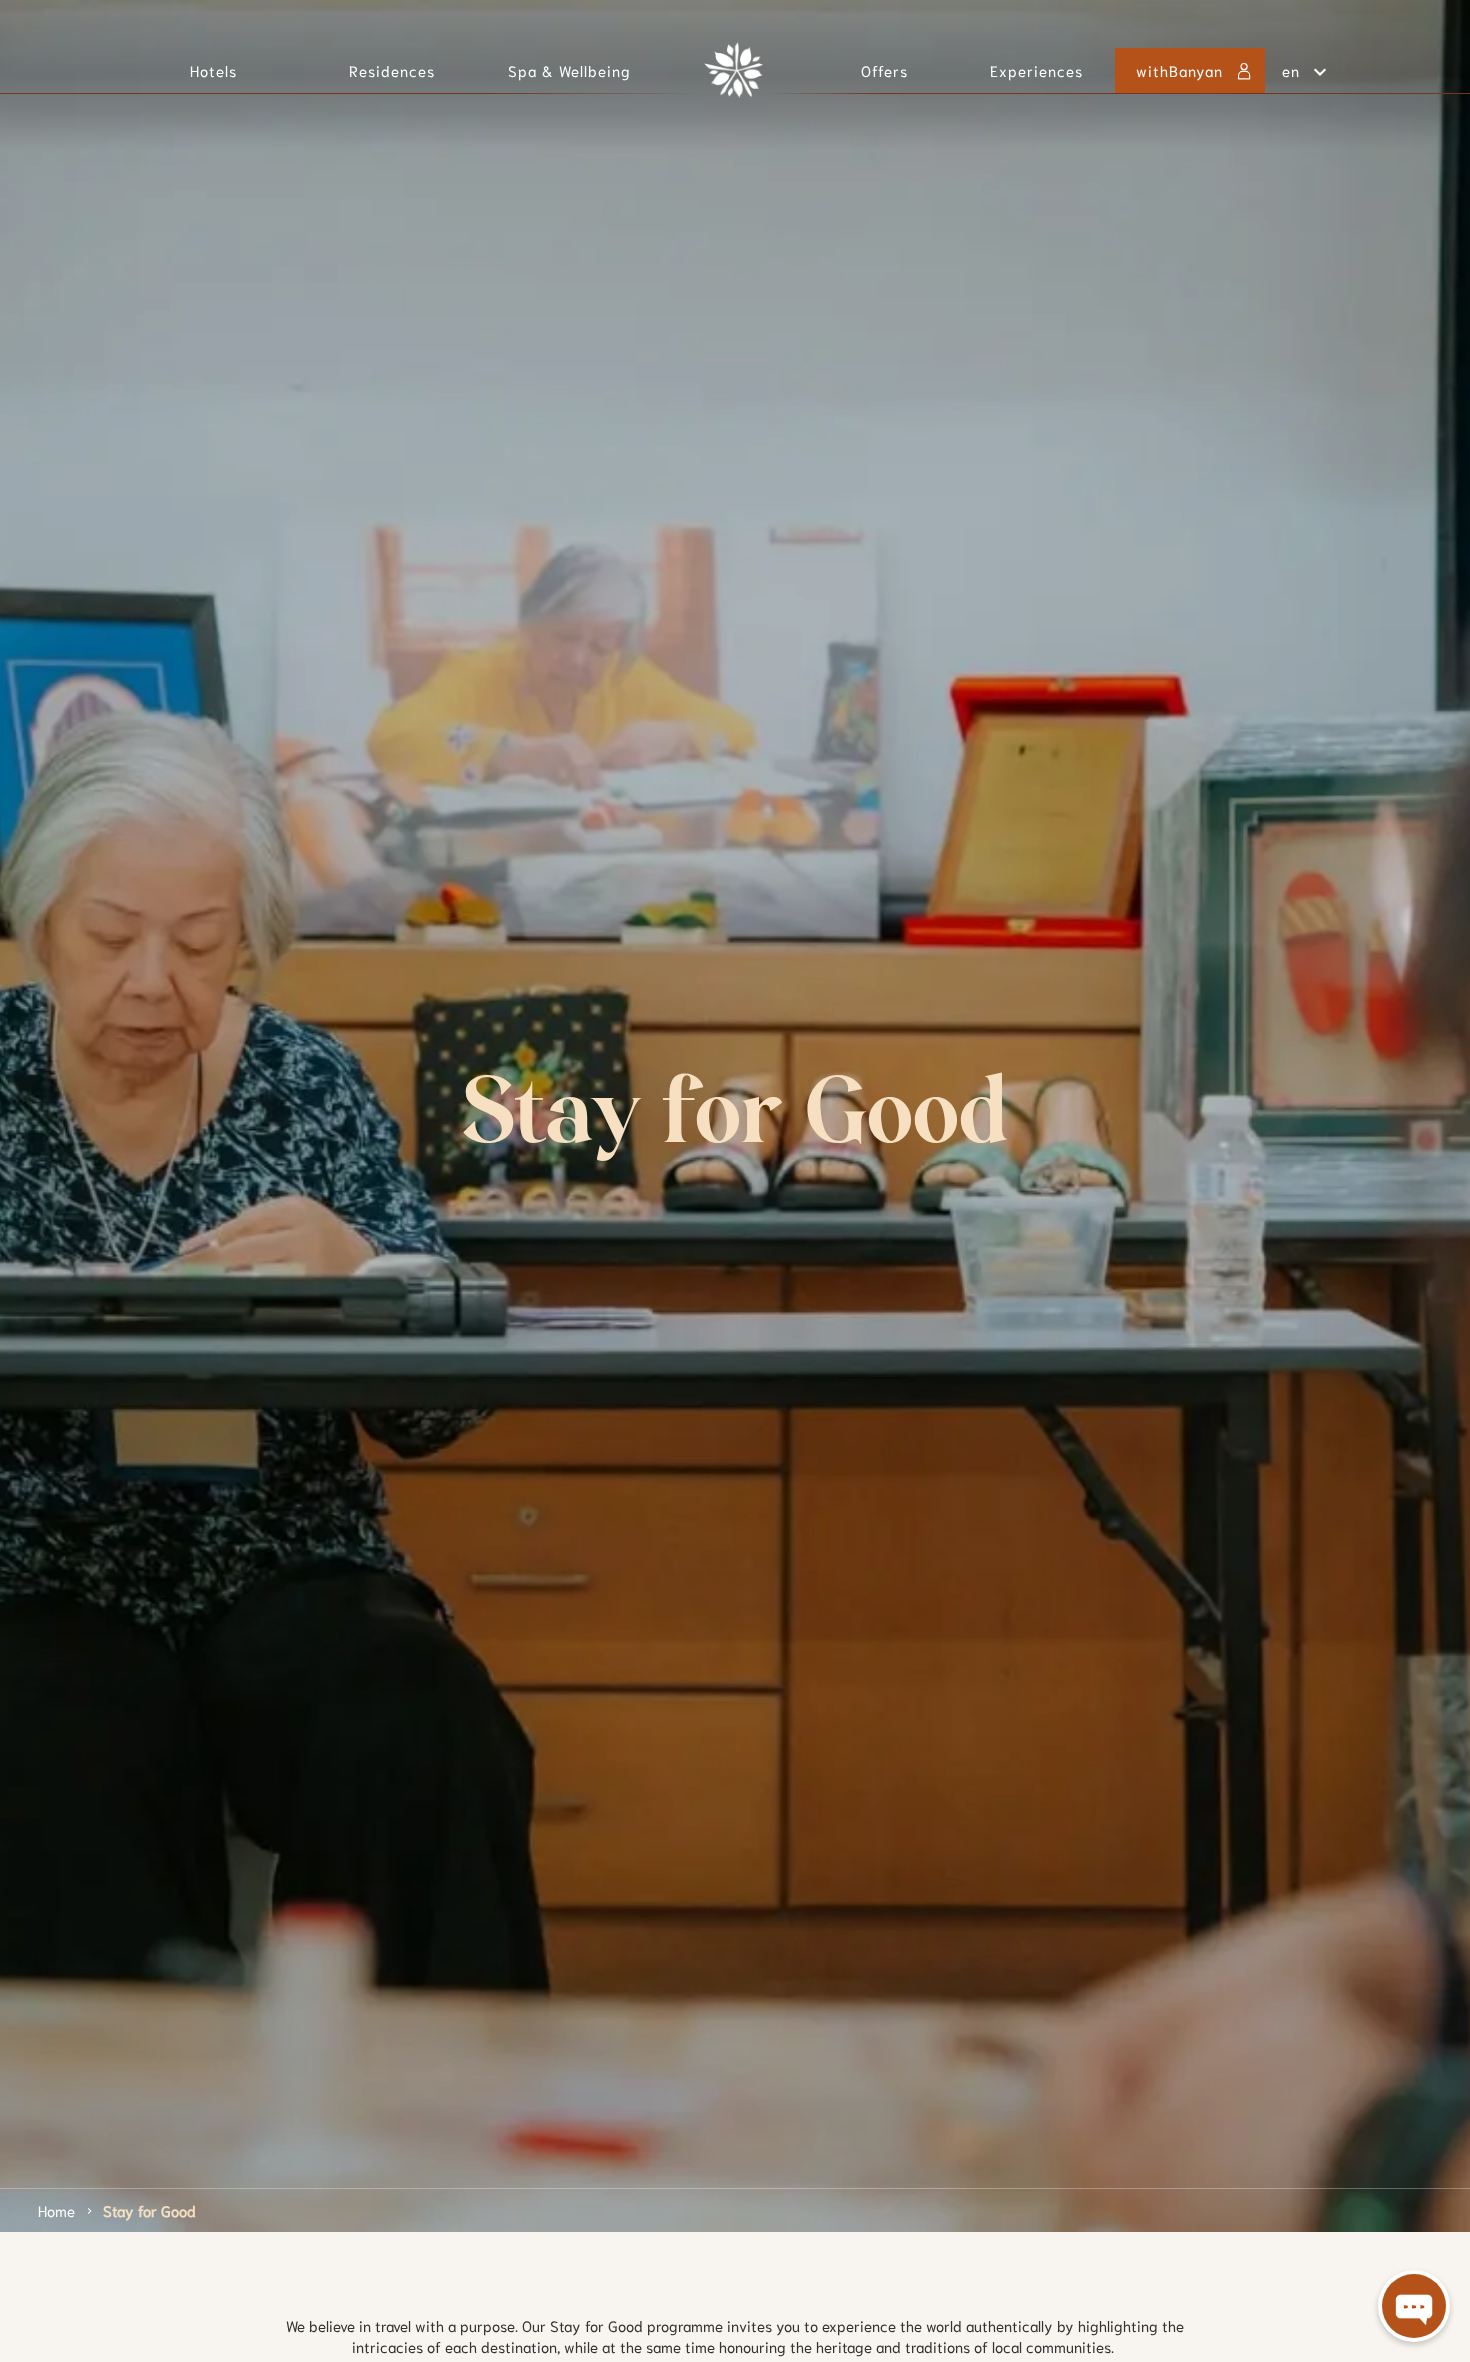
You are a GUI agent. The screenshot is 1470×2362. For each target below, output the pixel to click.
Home (56, 2210)
